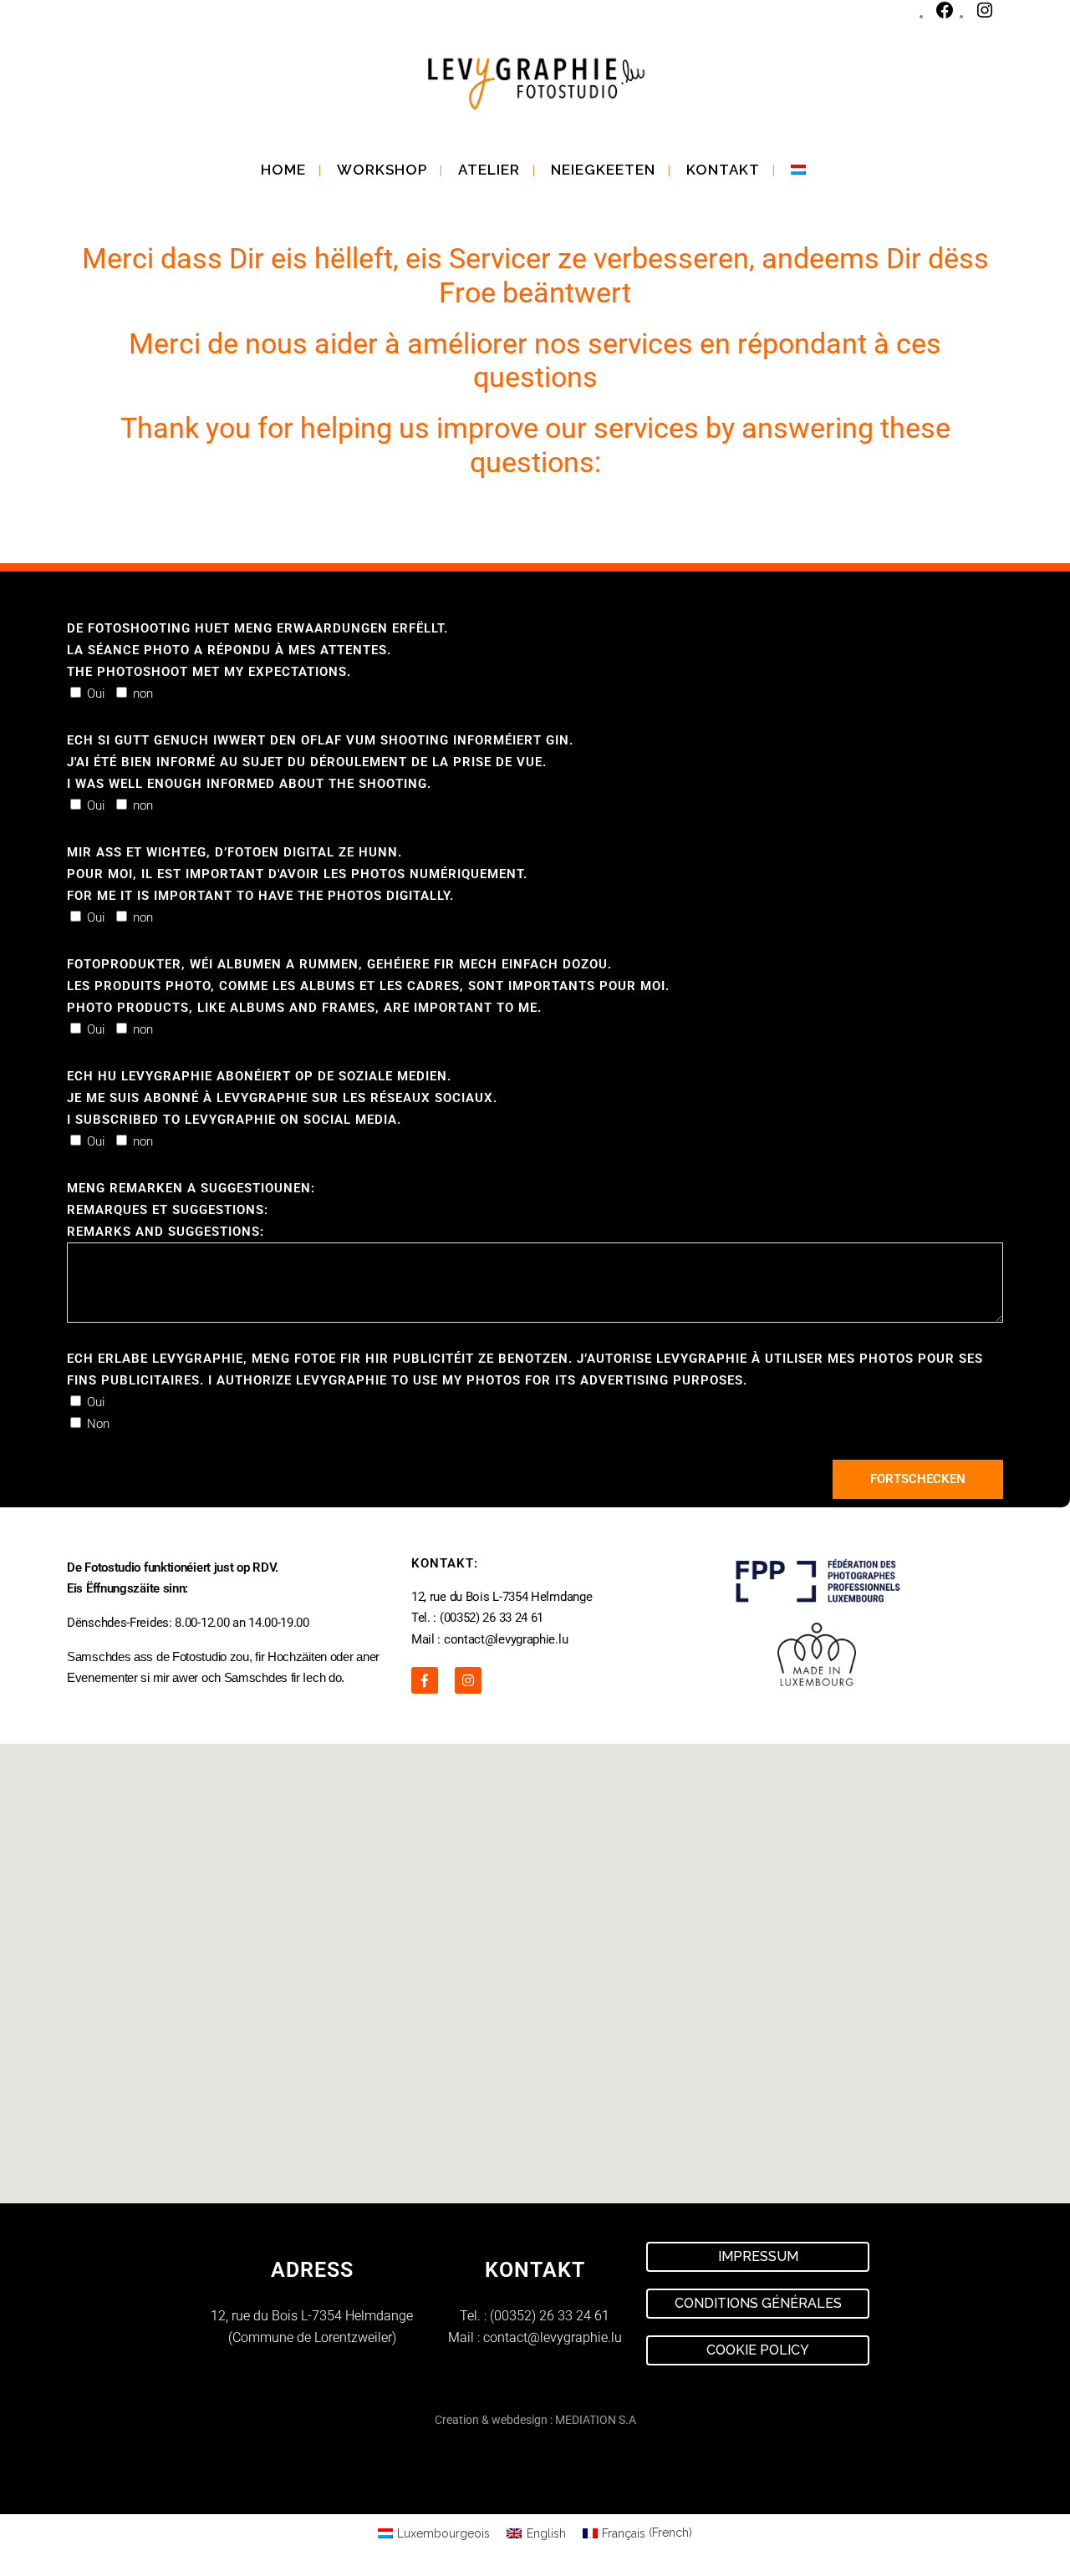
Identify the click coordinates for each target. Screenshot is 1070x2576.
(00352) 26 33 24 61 (550, 2316)
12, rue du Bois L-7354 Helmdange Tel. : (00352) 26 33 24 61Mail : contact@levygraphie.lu (502, 1618)
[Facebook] (945, 16)
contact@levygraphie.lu (553, 2337)
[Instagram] (985, 16)
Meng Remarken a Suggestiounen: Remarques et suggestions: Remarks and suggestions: (191, 1210)
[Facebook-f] (425, 1680)
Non (98, 1424)
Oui (96, 694)
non (143, 694)
